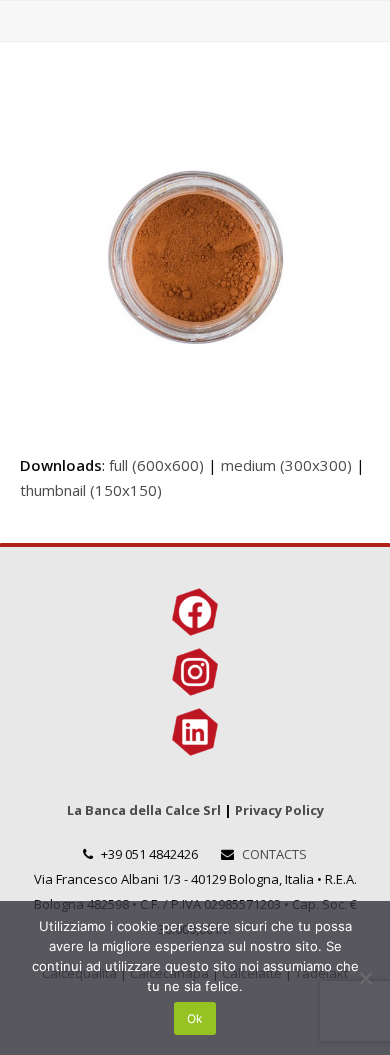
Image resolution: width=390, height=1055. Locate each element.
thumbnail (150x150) (91, 490)
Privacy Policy (279, 810)
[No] (365, 978)
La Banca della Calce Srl (144, 810)
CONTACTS (274, 854)
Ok (195, 1018)
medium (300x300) (286, 465)
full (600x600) (156, 465)
